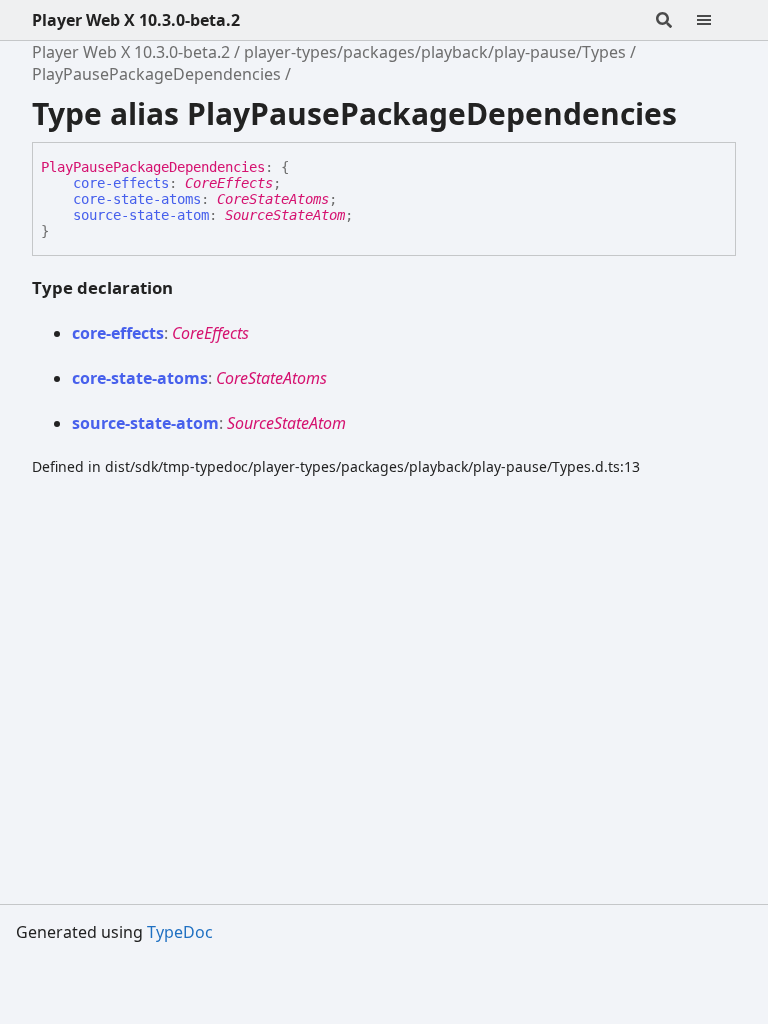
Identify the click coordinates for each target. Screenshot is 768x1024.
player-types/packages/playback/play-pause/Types (435, 52)
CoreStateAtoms (273, 199)
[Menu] (716, 20)
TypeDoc (180, 932)
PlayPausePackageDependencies (156, 74)
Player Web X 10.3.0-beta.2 (136, 20)
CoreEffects (229, 183)
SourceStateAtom (285, 215)
